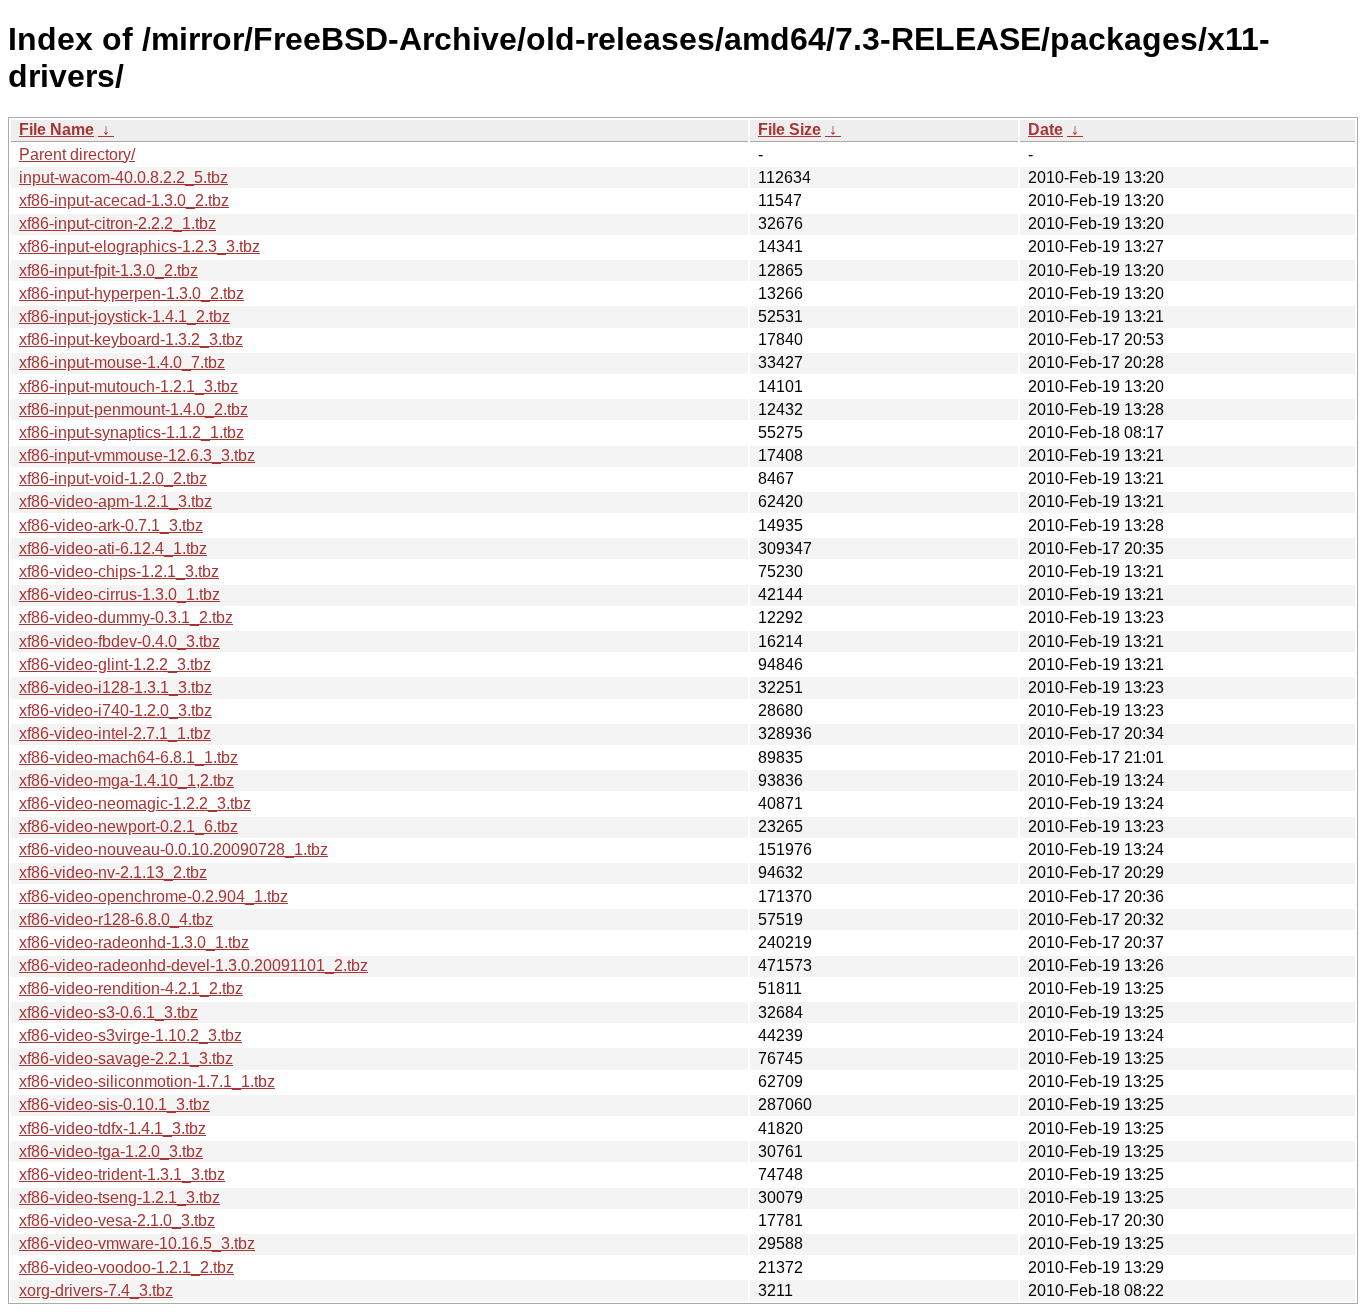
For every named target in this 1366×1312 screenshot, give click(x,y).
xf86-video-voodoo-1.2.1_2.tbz (126, 1267)
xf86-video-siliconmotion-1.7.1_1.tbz (147, 1081)
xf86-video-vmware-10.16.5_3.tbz (137, 1243)
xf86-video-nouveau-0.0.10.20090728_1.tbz (173, 849)
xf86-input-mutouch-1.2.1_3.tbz (128, 386)
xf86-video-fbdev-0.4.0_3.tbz (119, 641)
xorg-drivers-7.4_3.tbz (96, 1290)
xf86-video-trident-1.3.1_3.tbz (122, 1174)
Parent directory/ (77, 154)
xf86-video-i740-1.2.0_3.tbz (115, 710)
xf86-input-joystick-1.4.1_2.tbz (124, 316)
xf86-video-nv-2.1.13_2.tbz (113, 872)
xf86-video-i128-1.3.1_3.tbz (115, 687)
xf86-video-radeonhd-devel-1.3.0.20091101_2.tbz (193, 965)
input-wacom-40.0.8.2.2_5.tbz (123, 177)
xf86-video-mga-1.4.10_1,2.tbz (126, 780)
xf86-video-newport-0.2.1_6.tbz (128, 826)
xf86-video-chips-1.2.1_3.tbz (119, 571)
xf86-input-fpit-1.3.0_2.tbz (108, 270)
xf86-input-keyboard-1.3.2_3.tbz (131, 339)
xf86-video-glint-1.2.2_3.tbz (115, 664)
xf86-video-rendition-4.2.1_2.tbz (131, 988)
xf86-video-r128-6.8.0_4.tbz (116, 919)
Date (1045, 129)
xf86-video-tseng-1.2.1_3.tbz (119, 1197)
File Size (789, 129)
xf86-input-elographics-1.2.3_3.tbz (139, 246)
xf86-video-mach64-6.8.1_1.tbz (128, 757)
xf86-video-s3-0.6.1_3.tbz (108, 1012)
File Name (56, 129)
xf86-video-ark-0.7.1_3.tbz (111, 525)
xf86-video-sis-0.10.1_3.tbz (114, 1104)
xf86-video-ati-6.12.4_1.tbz (113, 548)
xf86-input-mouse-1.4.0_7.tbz (122, 362)
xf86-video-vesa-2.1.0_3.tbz (117, 1220)
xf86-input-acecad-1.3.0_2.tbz (124, 200)
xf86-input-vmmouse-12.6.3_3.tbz (137, 455)
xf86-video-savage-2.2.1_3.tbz (126, 1058)
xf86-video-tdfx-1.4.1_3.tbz (112, 1128)
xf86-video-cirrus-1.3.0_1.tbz (119, 594)
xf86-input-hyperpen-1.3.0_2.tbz (131, 293)
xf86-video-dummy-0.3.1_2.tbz (126, 617)
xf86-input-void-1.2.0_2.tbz (113, 478)
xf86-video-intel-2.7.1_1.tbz (115, 733)
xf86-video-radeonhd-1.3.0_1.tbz (134, 942)
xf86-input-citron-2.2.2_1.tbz (117, 223)
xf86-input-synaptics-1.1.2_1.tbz (131, 432)
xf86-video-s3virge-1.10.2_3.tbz (130, 1035)
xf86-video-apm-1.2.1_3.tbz (115, 501)
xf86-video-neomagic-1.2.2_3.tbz (135, 803)
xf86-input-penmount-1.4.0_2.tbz (133, 409)
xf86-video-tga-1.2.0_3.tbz (111, 1151)
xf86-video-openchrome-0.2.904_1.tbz (153, 896)
